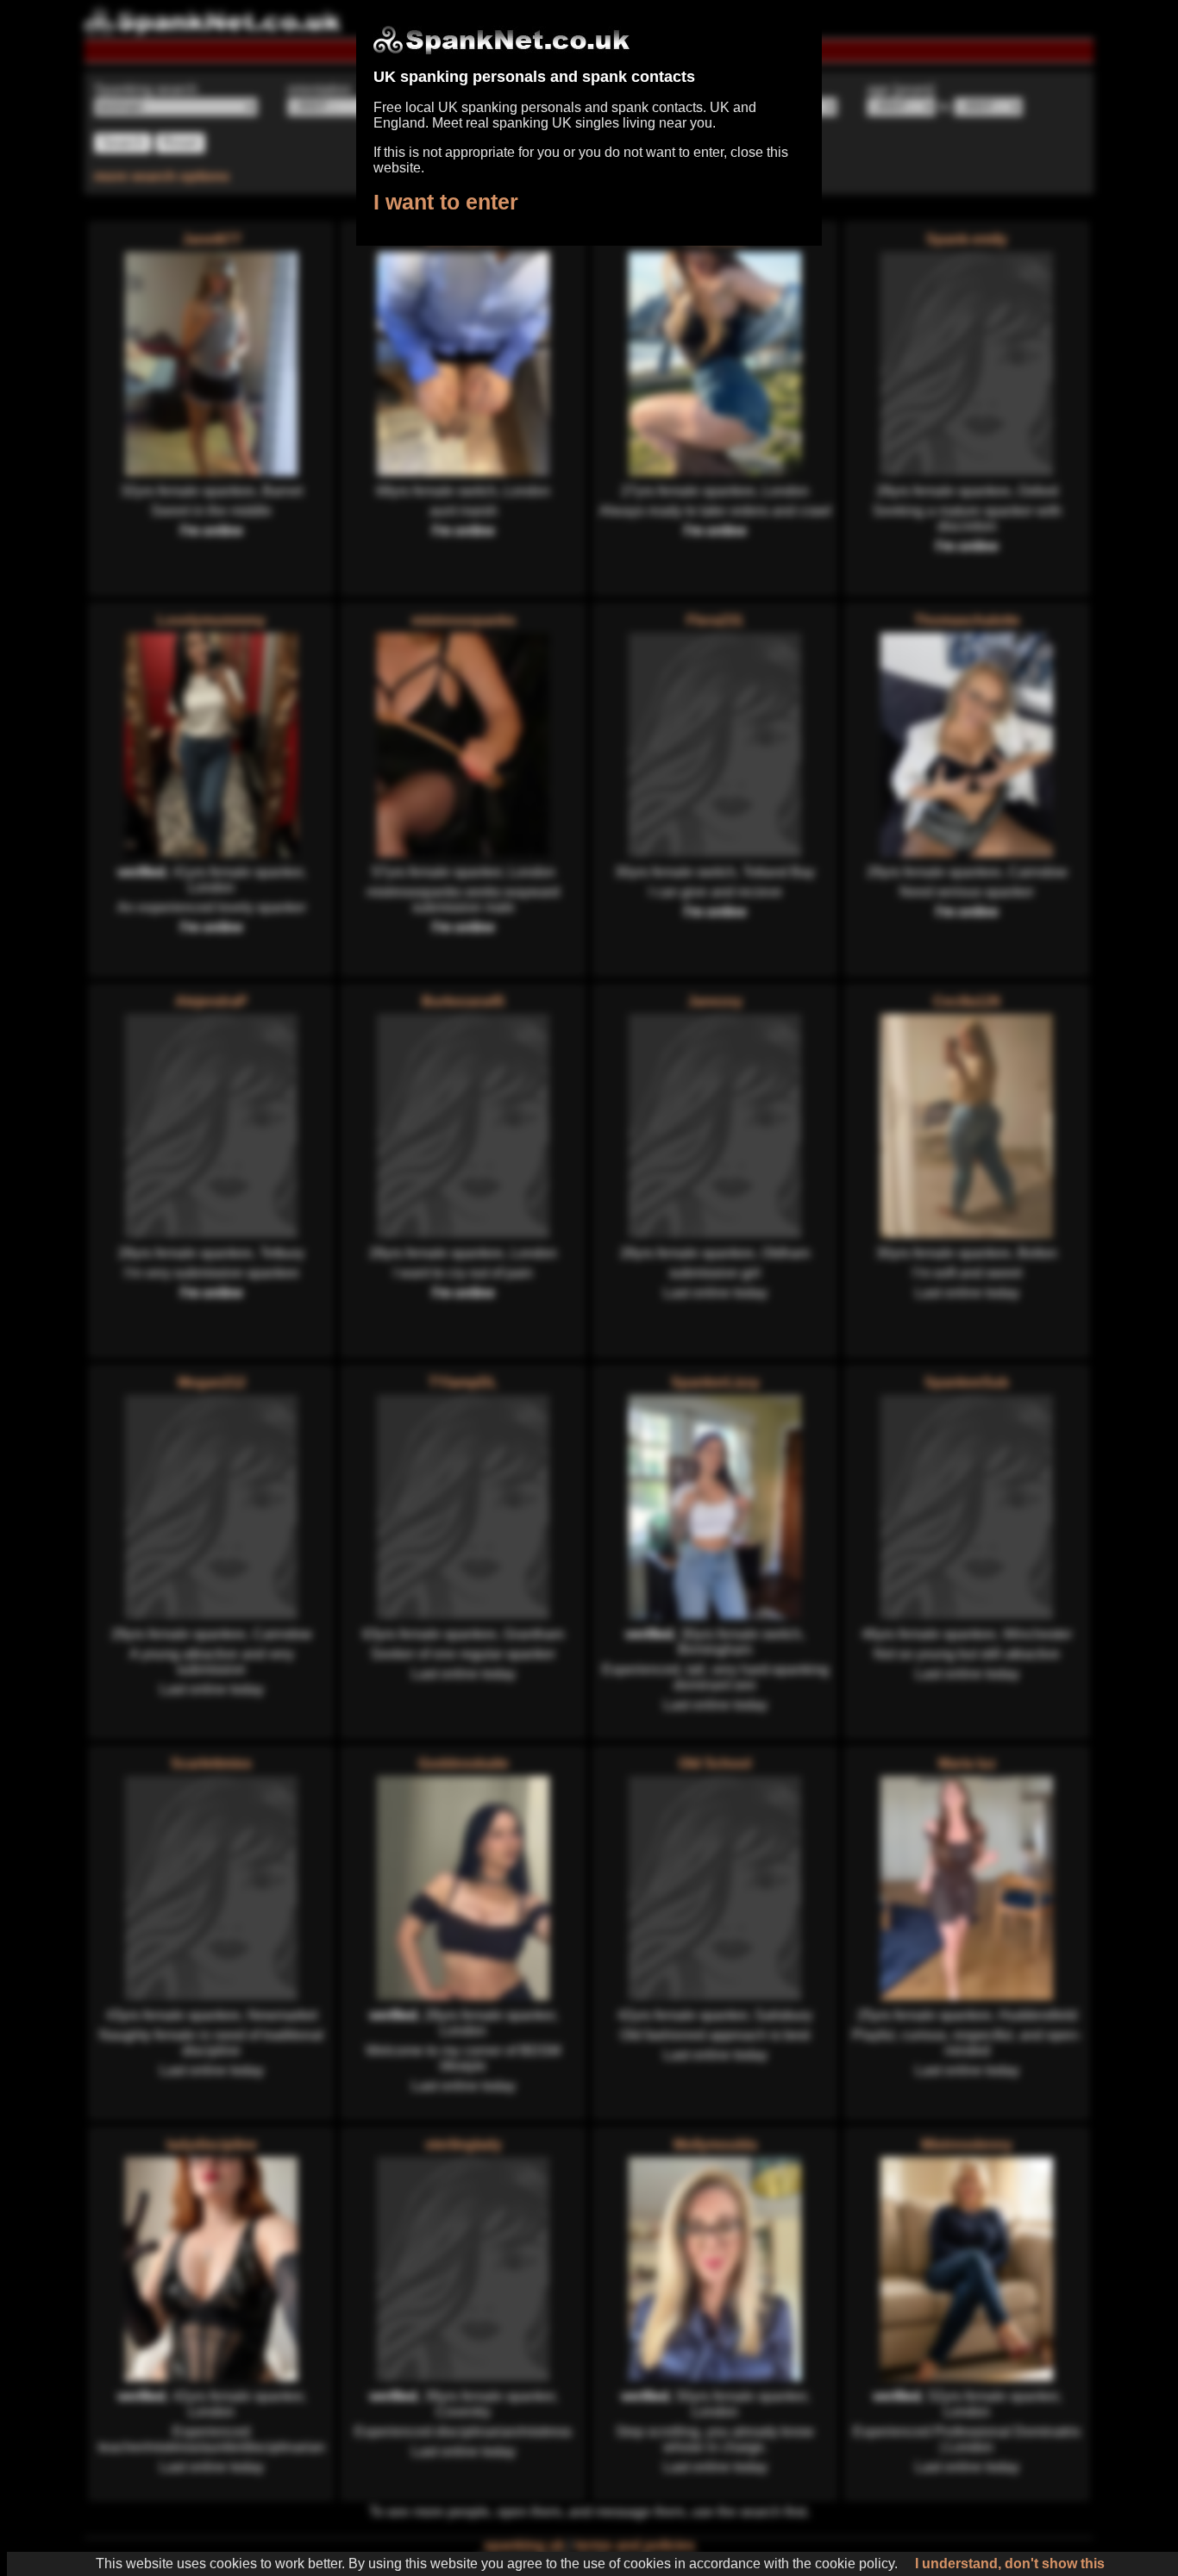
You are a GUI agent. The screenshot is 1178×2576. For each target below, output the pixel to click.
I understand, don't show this (1010, 2563)
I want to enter (446, 202)
